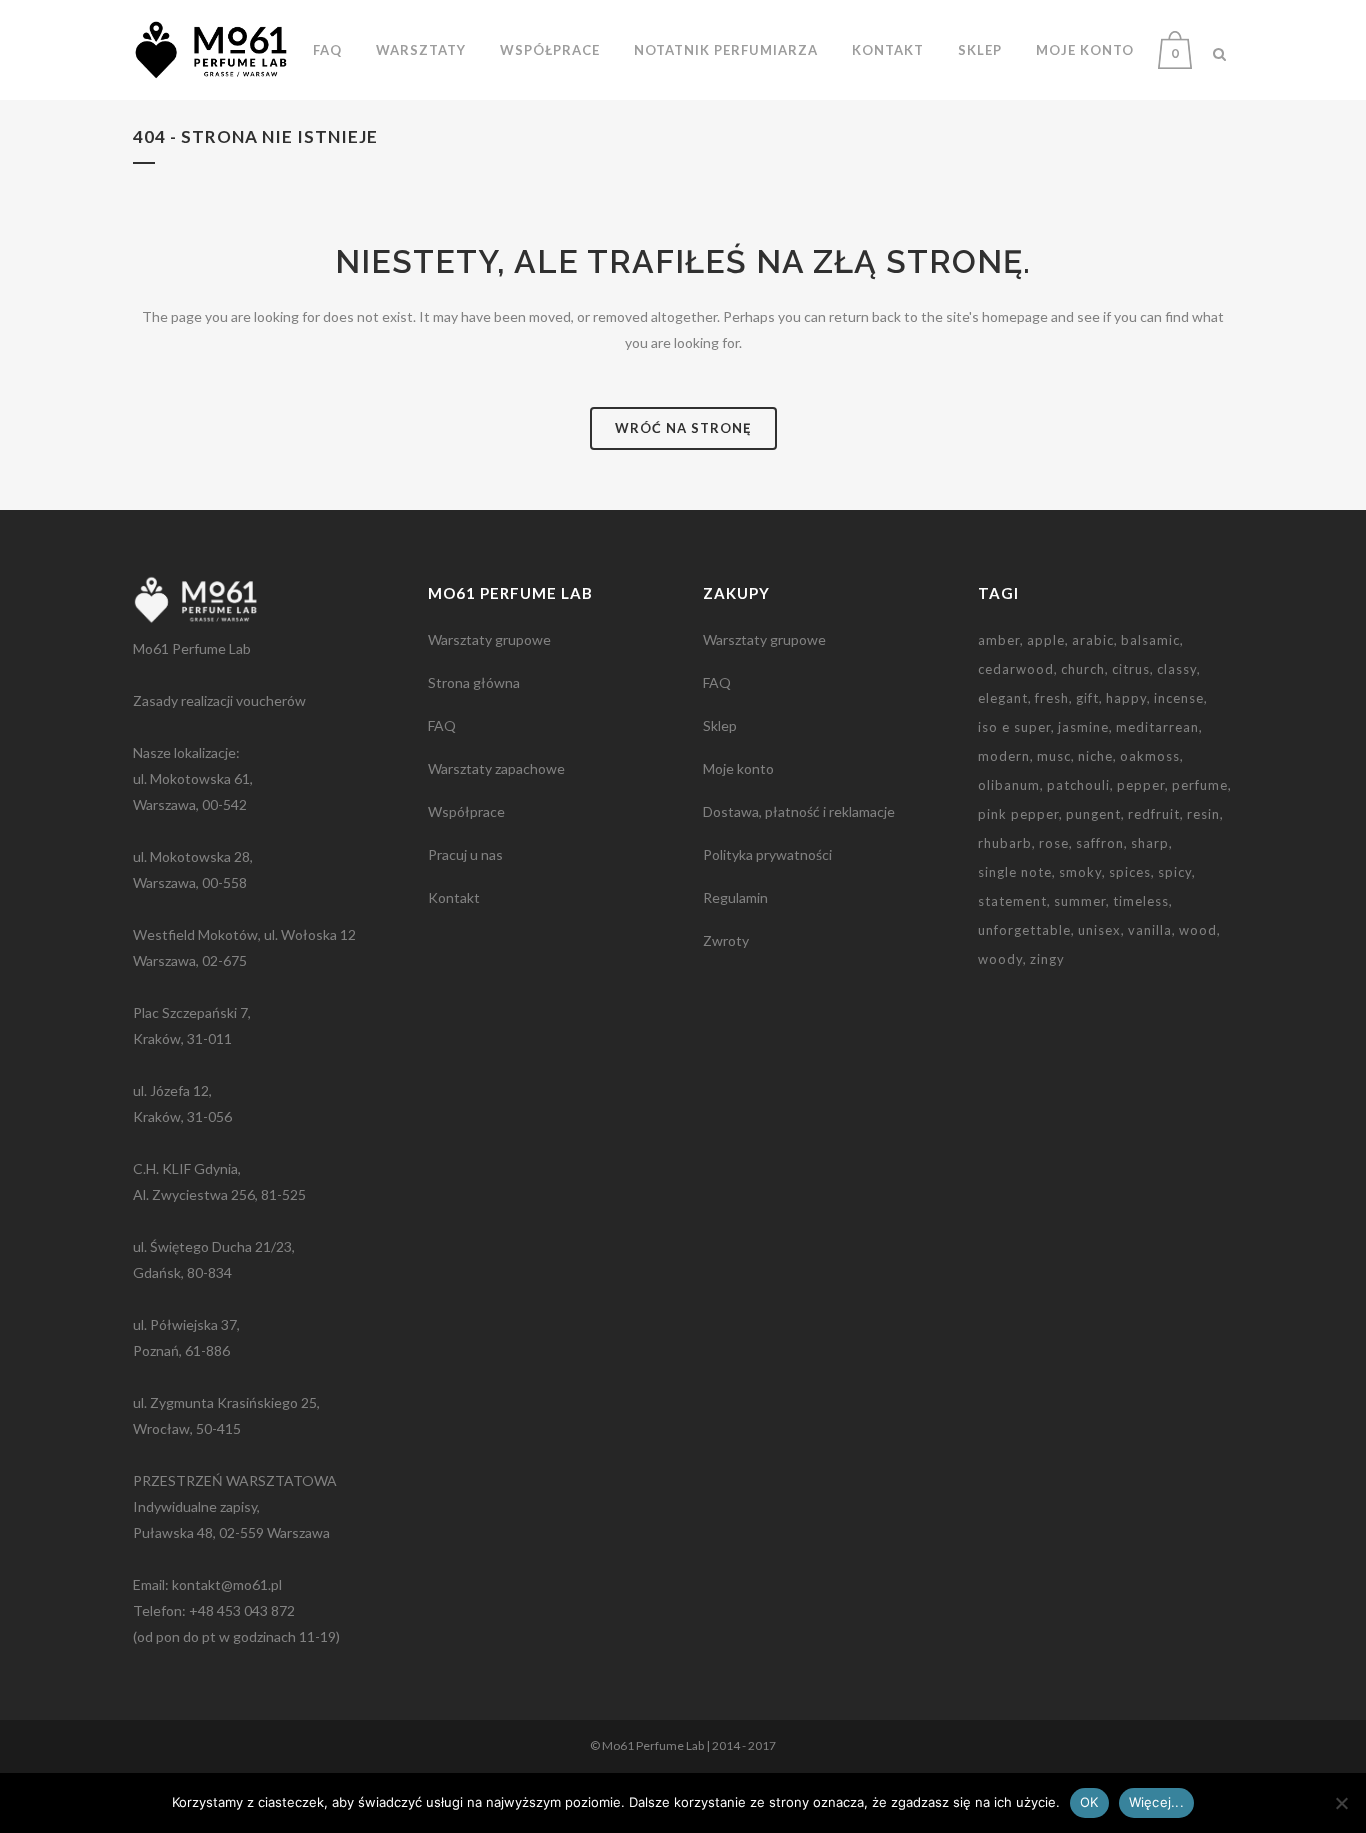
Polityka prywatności (767, 854)
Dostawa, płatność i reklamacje (799, 811)
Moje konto (738, 768)
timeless (1141, 901)
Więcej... (1156, 1802)
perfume (1200, 785)
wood (1198, 930)
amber (999, 640)
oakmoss (1150, 756)
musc (1054, 756)
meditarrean (1157, 727)
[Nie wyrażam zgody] (1341, 1803)
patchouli (1078, 785)
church (1083, 669)
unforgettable (1024, 930)
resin (1203, 814)
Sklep (720, 725)
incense (1179, 698)
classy (1177, 669)
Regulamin (735, 897)
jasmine (1083, 727)
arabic (1093, 640)
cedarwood (1016, 669)
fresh (1052, 698)
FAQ (442, 725)
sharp (1150, 843)
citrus (1131, 669)
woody (1000, 959)
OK (1089, 1802)
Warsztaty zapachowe (496, 768)
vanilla (1150, 930)
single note (1015, 872)
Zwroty (726, 940)
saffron (1100, 843)
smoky (1080, 872)
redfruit (1154, 814)
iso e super (1014, 727)
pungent (1093, 814)
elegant (1003, 698)
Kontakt (454, 897)
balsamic (1150, 640)
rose (1054, 843)
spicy (1175, 872)
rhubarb (1005, 843)
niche (1095, 756)
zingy (1047, 959)
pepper (1141, 785)
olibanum (1009, 785)
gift (1087, 698)
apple (1046, 640)
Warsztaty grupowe (489, 639)
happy (1126, 698)
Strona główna (474, 682)
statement (1012, 901)
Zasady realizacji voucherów (219, 700)
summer (1080, 901)
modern (1004, 756)
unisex (1099, 930)
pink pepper (1018, 814)
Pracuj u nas (465, 854)
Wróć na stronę (683, 428)
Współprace (466, 811)
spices (1130, 872)
